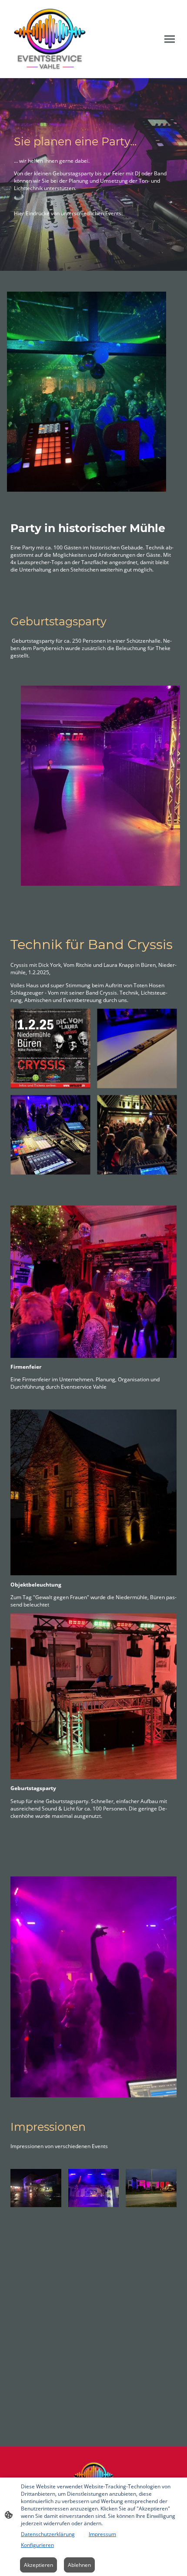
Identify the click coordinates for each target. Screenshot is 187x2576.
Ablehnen (79, 2565)
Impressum (102, 2534)
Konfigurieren (37, 2545)
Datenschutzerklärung (48, 2534)
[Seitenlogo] (50, 39)
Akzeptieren (38, 2565)
